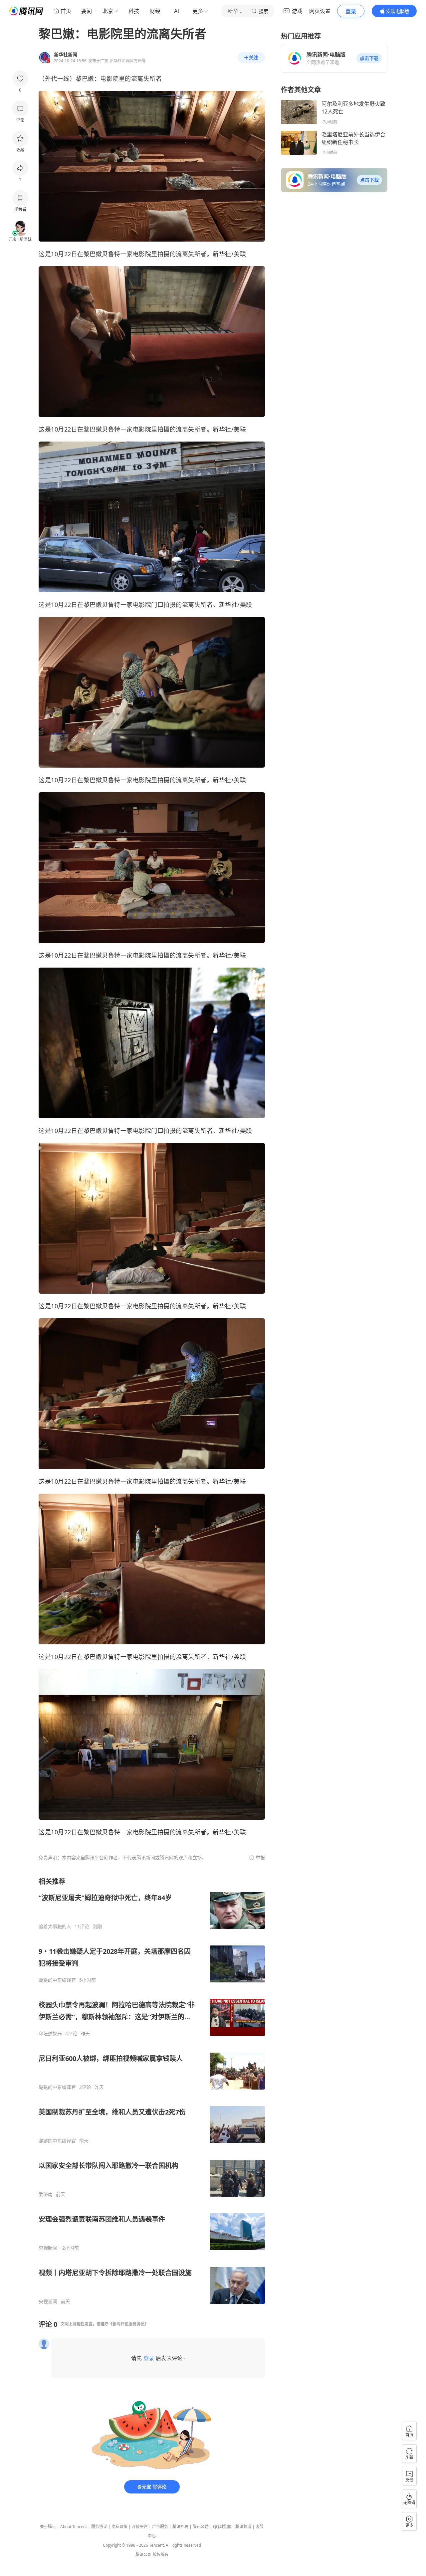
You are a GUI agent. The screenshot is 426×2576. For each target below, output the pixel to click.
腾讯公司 (143, 2555)
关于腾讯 (48, 2527)
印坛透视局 (50, 2034)
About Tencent (74, 2527)
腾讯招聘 (180, 2527)
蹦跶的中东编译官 (57, 1980)
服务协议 (99, 2527)
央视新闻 (48, 2248)
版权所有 (160, 2555)
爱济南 (46, 2194)
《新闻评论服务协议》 (128, 2324)
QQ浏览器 (222, 2527)
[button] (369, 58)
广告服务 (160, 2527)
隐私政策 (119, 2527)
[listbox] (152, 2091)
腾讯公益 (201, 2527)
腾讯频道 (243, 2527)
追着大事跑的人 (55, 1927)
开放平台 (140, 2527)
